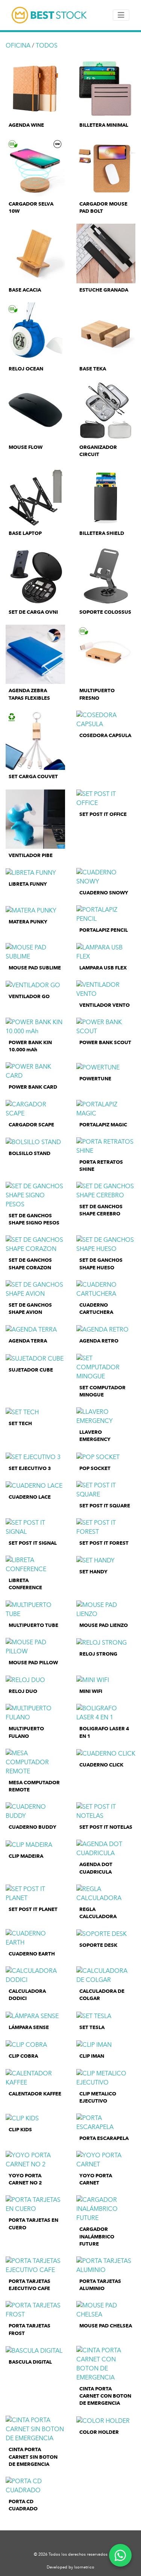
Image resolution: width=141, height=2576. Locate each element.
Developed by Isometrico (70, 2567)
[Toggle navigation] (121, 15)
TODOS (47, 45)
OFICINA (18, 45)
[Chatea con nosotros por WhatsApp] (120, 2555)
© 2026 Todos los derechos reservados (71, 2554)
